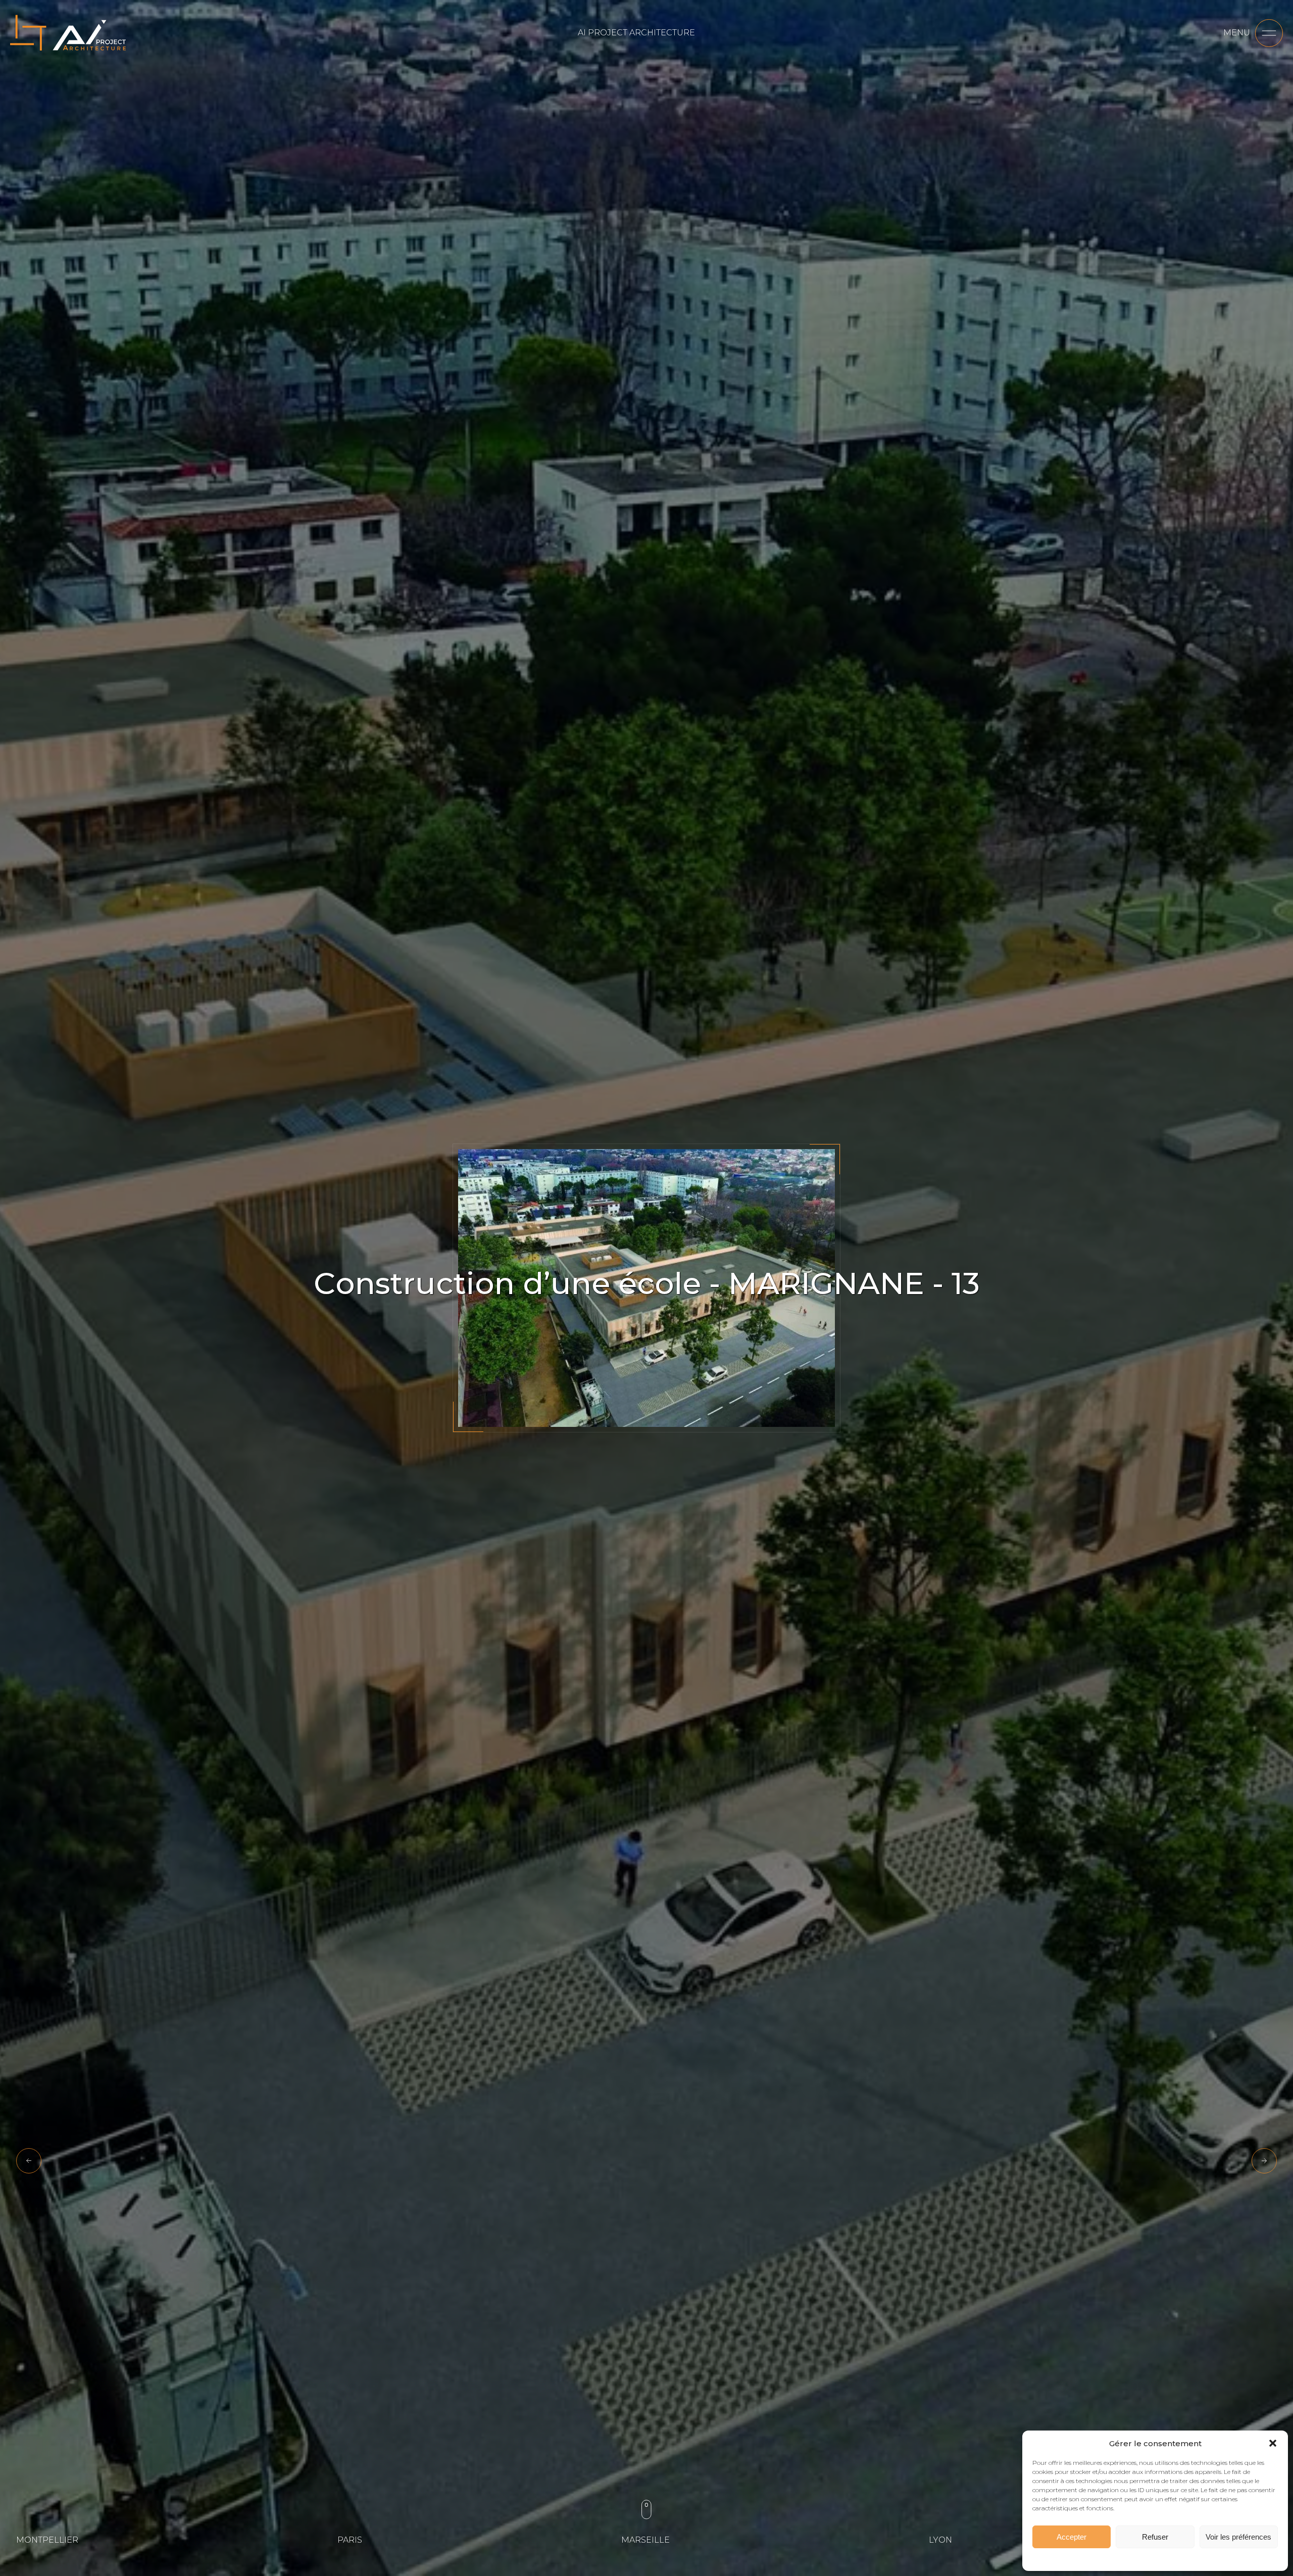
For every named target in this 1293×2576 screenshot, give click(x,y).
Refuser (1155, 2537)
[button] (1273, 2443)
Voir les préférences (1238, 2537)
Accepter (1072, 2537)
